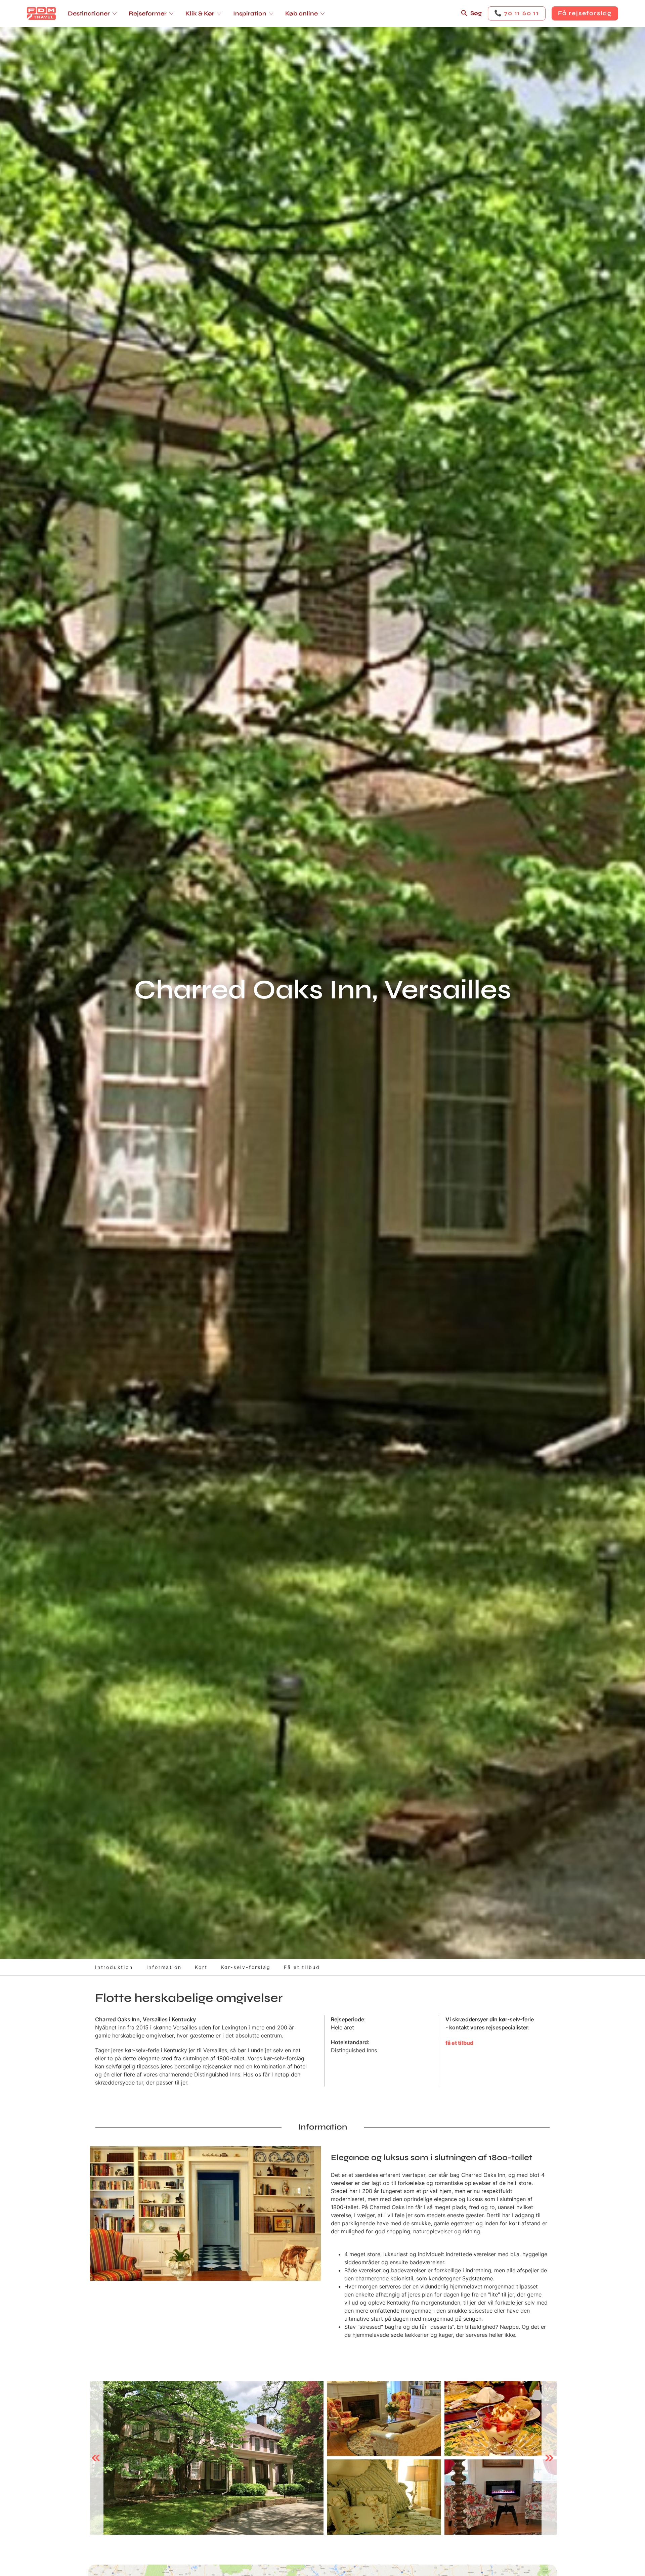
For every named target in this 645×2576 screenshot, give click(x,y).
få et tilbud (459, 2043)
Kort (201, 1967)
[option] (207, 2458)
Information (164, 1967)
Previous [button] (96, 2458)
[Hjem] (41, 13)
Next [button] (549, 2458)
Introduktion (114, 1967)
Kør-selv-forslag (246, 1967)
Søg (476, 13)
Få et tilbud (302, 1967)
